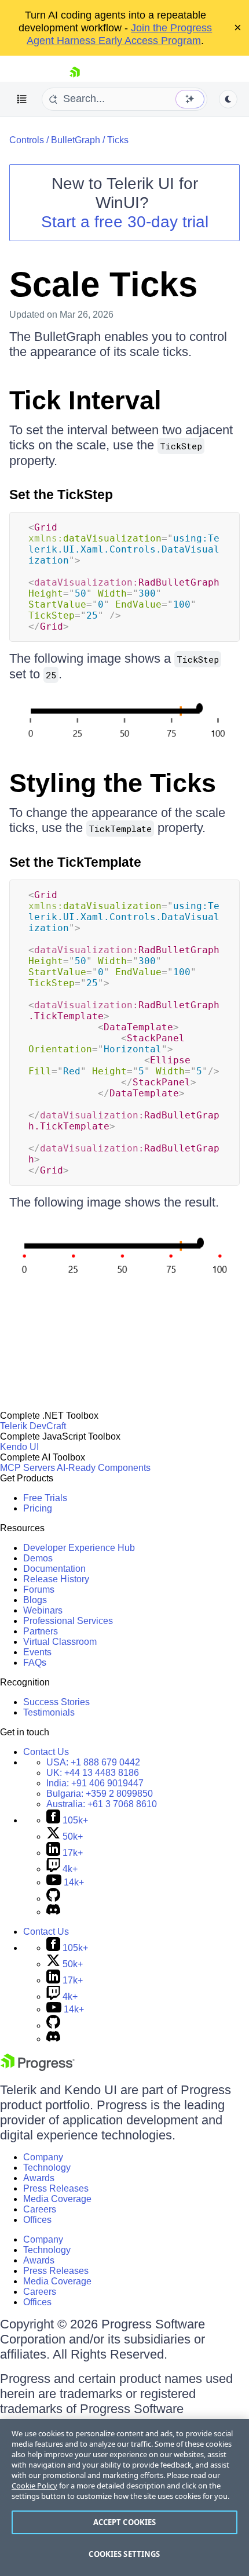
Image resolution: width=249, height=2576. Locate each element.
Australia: (102, 1804)
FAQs (35, 1663)
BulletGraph (76, 140)
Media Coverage (57, 2199)
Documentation (54, 1569)
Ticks (118, 140)
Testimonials (49, 1712)
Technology (47, 2168)
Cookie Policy (34, 2486)
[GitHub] (53, 1899)
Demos (38, 1558)
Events (37, 1652)
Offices (37, 2220)
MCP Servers (28, 1468)
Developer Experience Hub (79, 1548)
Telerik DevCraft (33, 1426)
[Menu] (22, 99)
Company (43, 2157)
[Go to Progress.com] (38, 2068)
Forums (39, 1589)
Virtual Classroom (60, 1642)
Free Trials (45, 1498)
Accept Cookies (125, 2522)
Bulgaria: (100, 1794)
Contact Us (46, 1752)
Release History (56, 1579)
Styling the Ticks (113, 783)
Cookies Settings (124, 2554)
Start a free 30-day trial (125, 222)
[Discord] (53, 1912)
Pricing (38, 1508)
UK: (93, 1773)
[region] (124, 2497)
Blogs (35, 1600)
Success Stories (56, 1702)
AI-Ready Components (104, 1468)
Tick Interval (85, 400)
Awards (39, 2178)
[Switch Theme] (228, 99)
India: (95, 1783)
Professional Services (68, 1621)
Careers (40, 2209)
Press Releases (56, 2188)
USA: (93, 1762)
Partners (41, 1631)
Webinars (43, 1610)
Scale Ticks (103, 284)
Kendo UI (19, 1447)
